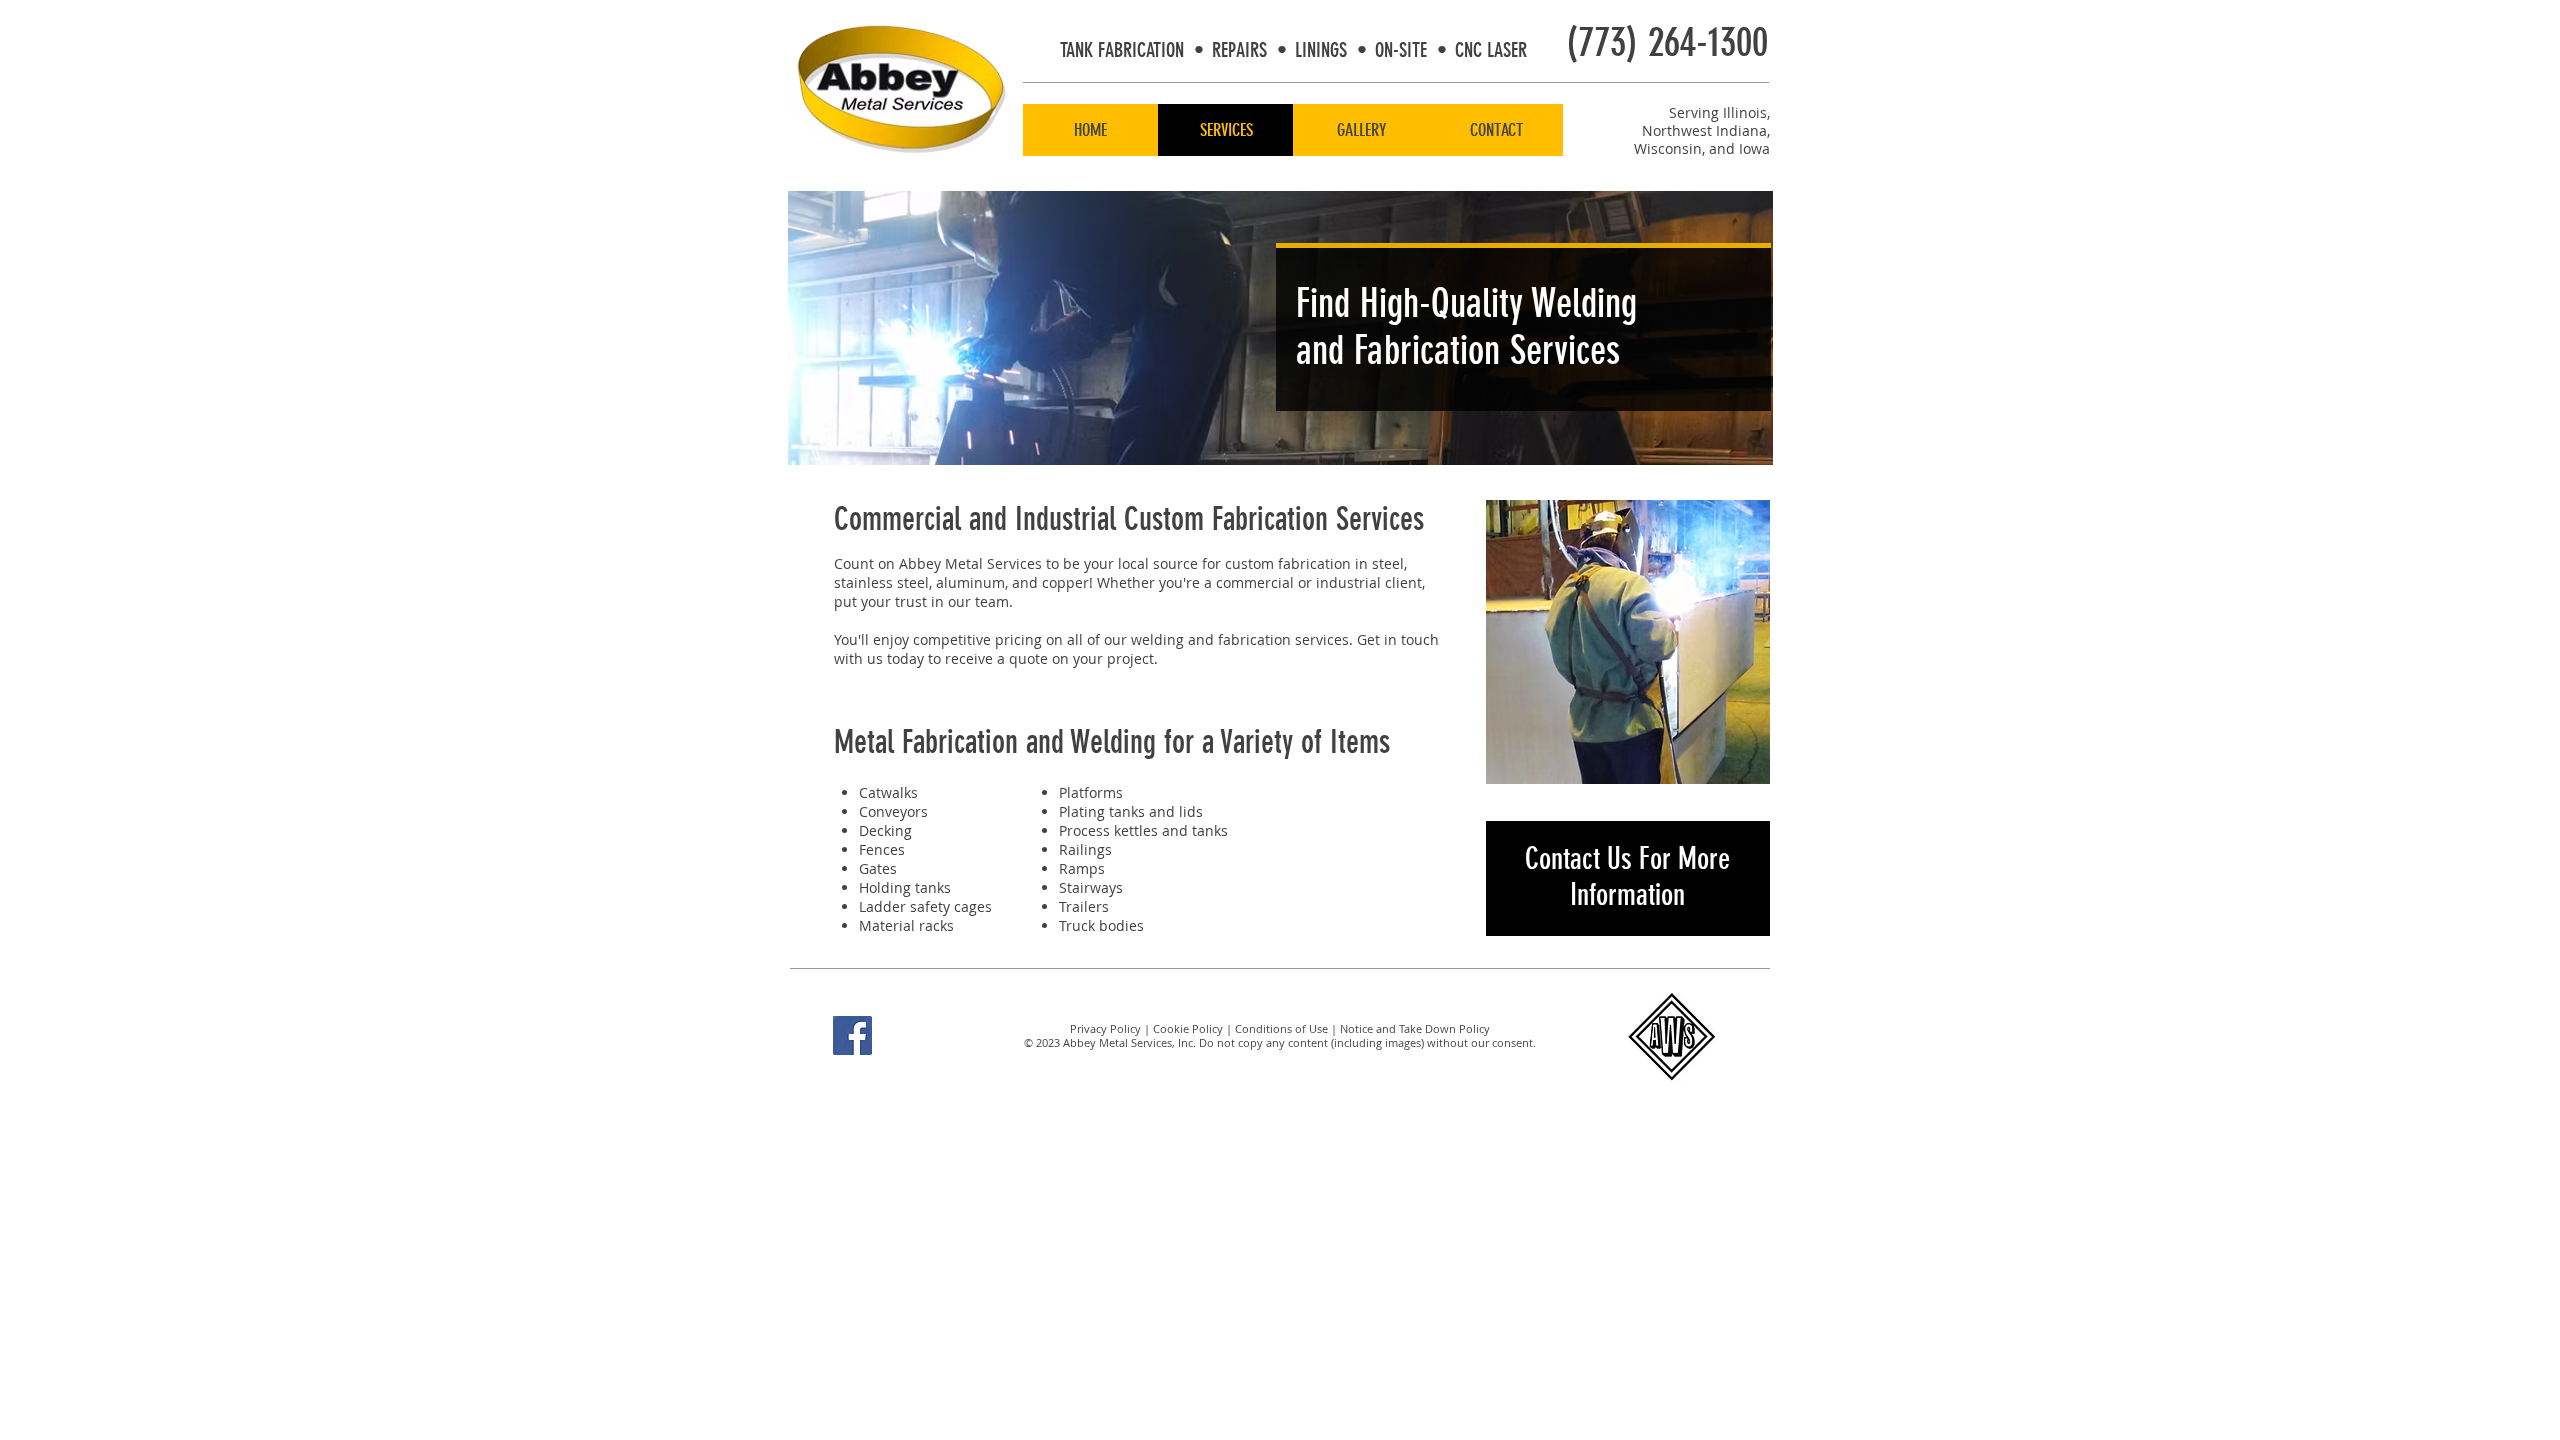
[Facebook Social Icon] (852, 1035)
